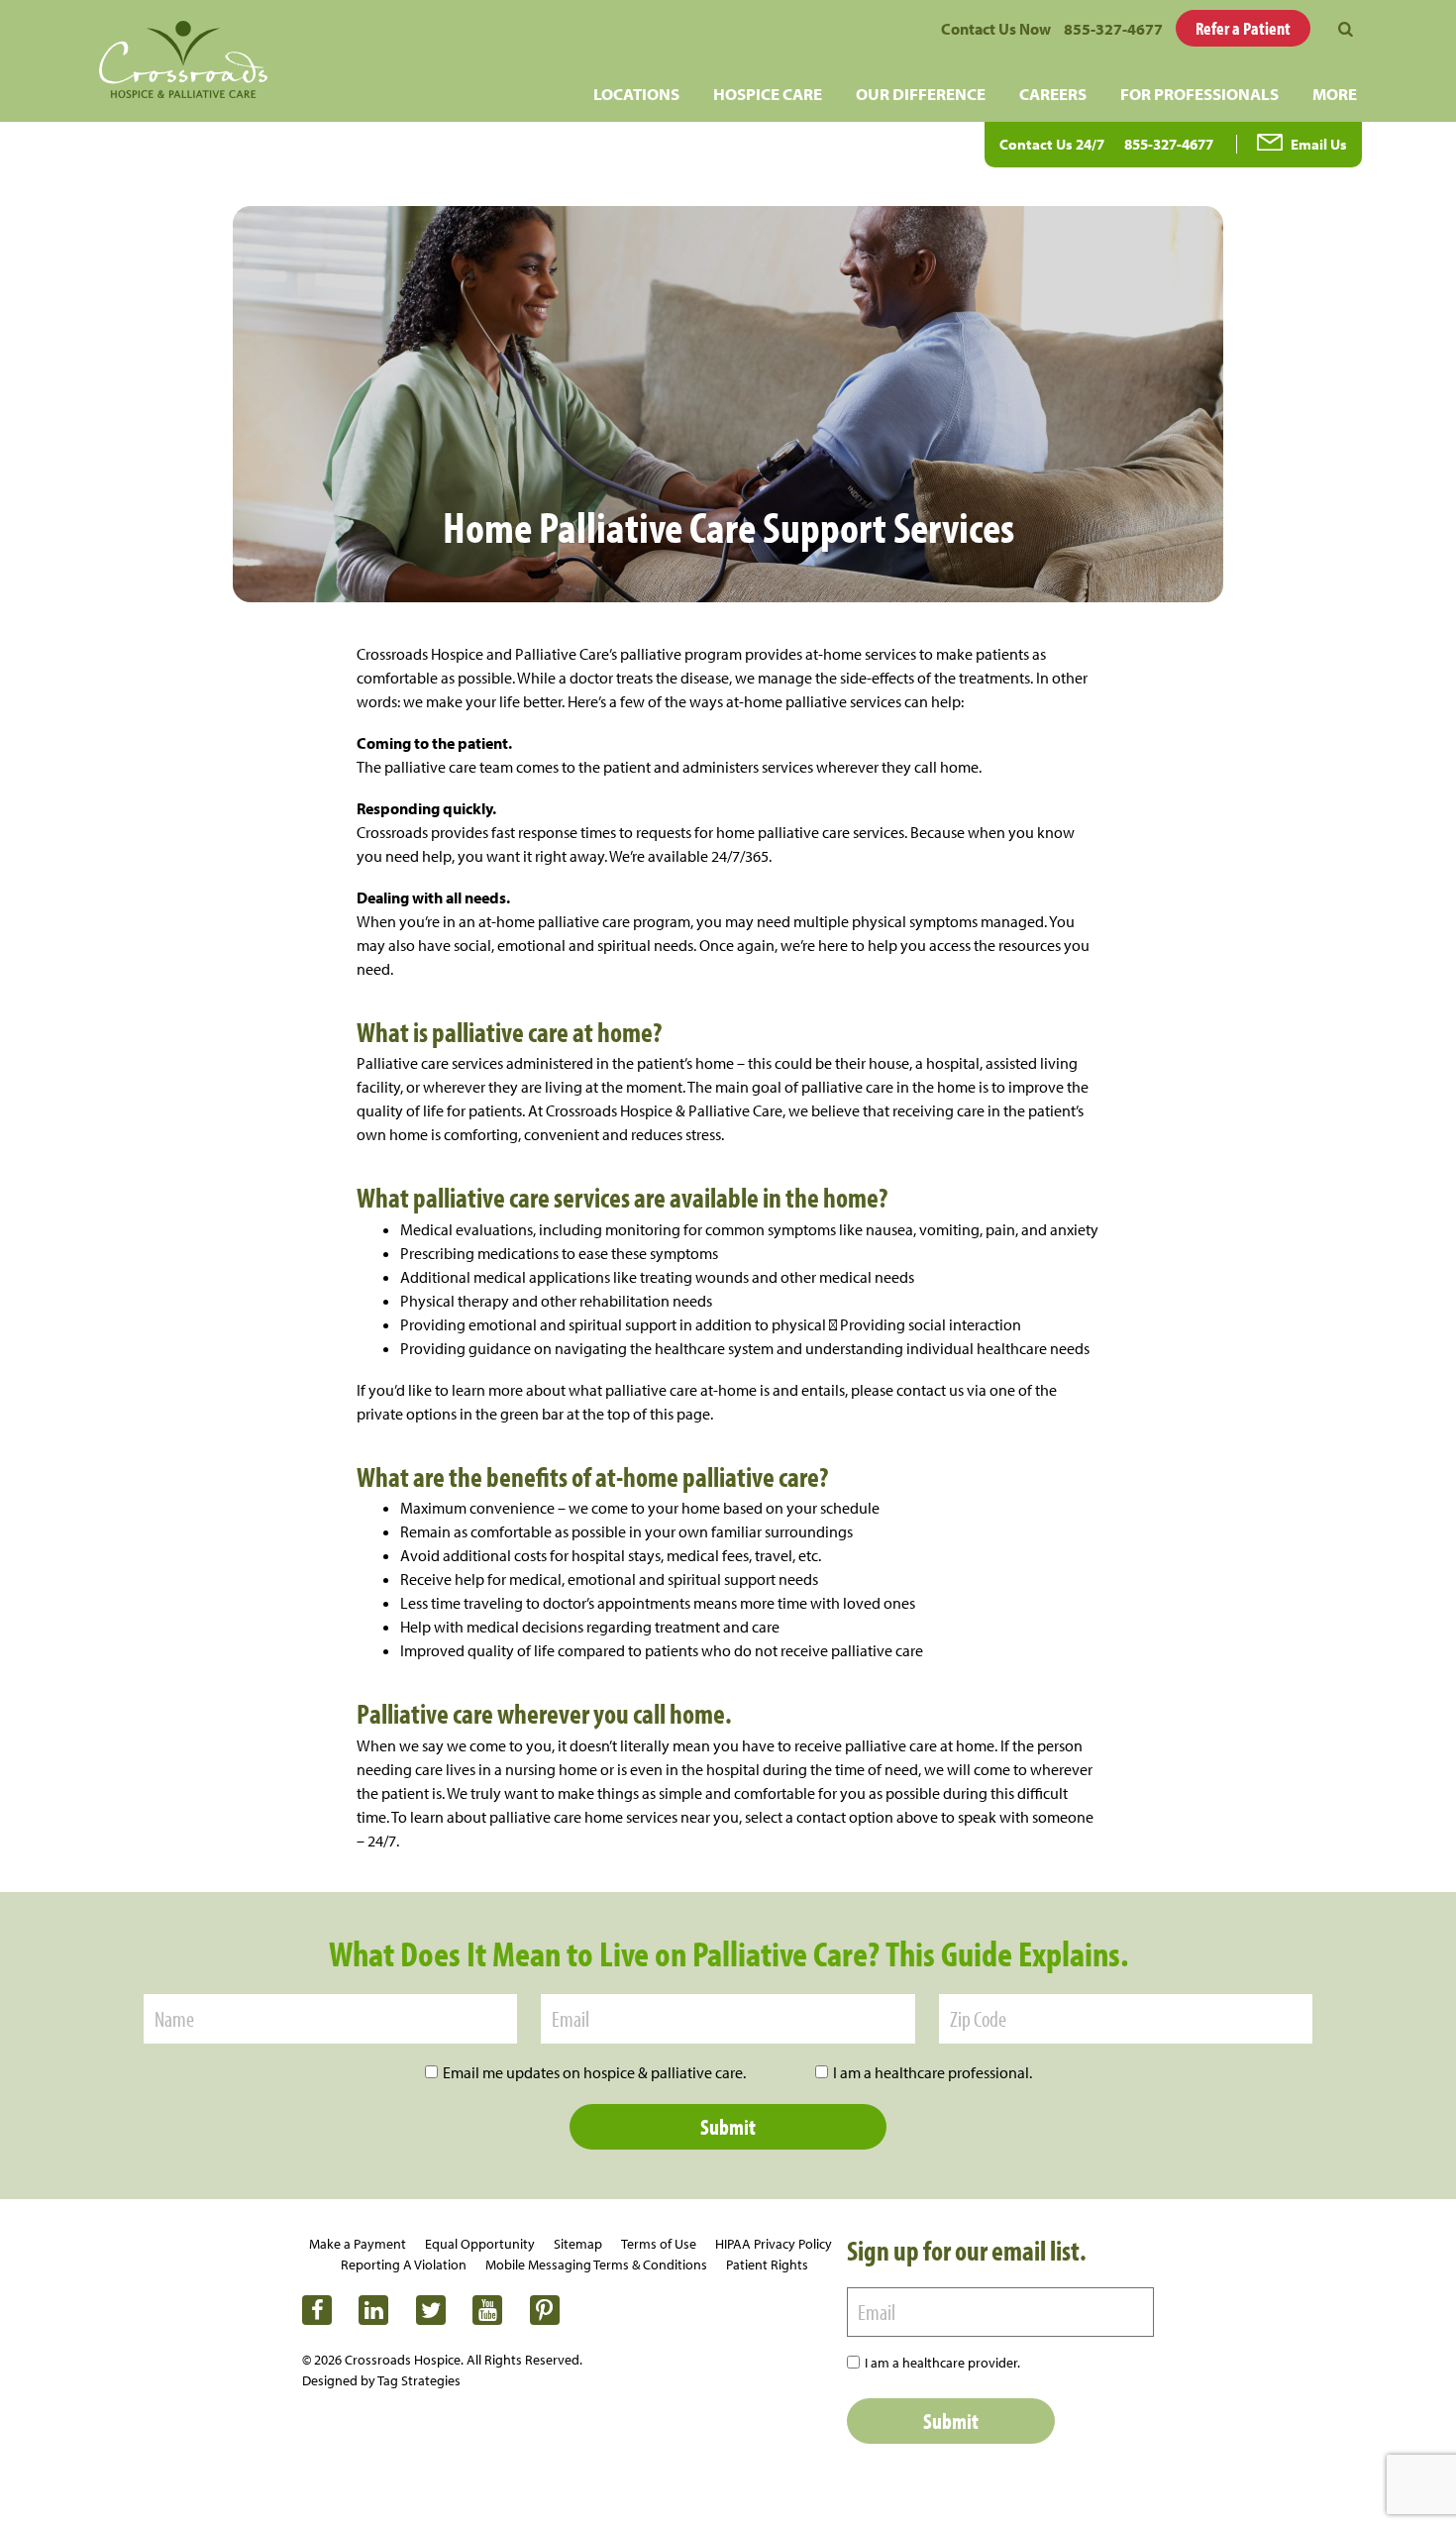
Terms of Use (659, 2244)
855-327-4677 (1113, 29)
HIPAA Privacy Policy (774, 2244)
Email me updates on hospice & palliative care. (594, 2072)
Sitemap (578, 2244)
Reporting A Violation (404, 2265)
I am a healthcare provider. (942, 2363)
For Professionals (1199, 94)
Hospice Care (768, 94)
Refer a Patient (1243, 28)
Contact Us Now (996, 29)
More (1335, 94)
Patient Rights (767, 2265)
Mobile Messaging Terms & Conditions (596, 2265)
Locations (636, 94)
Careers (1053, 94)
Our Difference (921, 94)
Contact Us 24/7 (1052, 144)
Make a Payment (358, 2244)
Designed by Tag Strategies (381, 2380)
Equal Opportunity (480, 2244)
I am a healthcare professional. (933, 2072)
